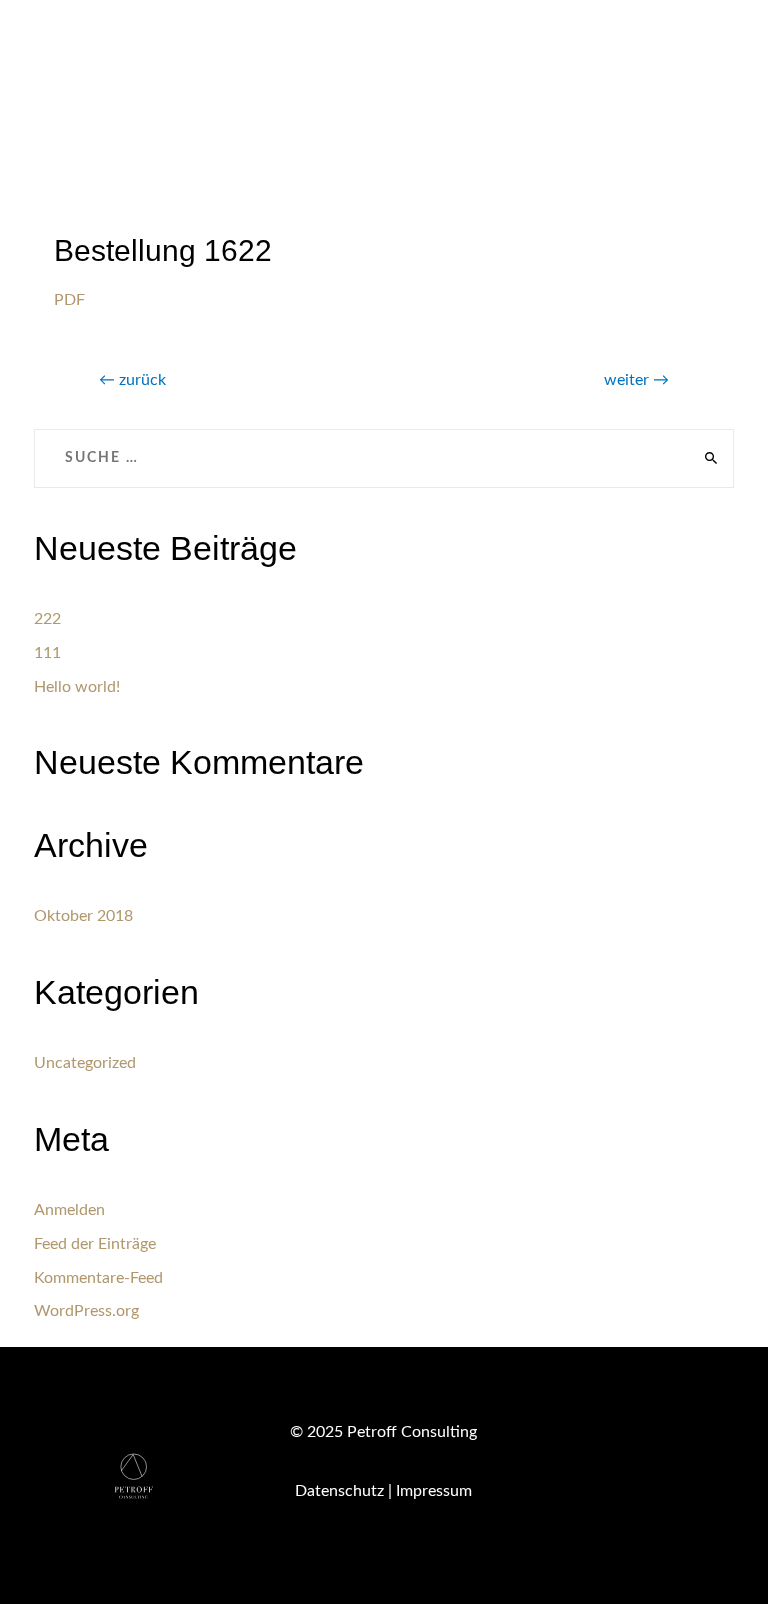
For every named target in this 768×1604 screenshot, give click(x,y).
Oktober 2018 (83, 916)
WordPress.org (86, 1311)
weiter (636, 380)
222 (47, 619)
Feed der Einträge (95, 1244)
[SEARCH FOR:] (384, 458)
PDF (69, 300)
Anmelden (69, 1210)
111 (47, 653)
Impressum (434, 1491)
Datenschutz (339, 1491)
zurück (132, 380)
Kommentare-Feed (98, 1278)
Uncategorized (85, 1063)
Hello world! (77, 687)
